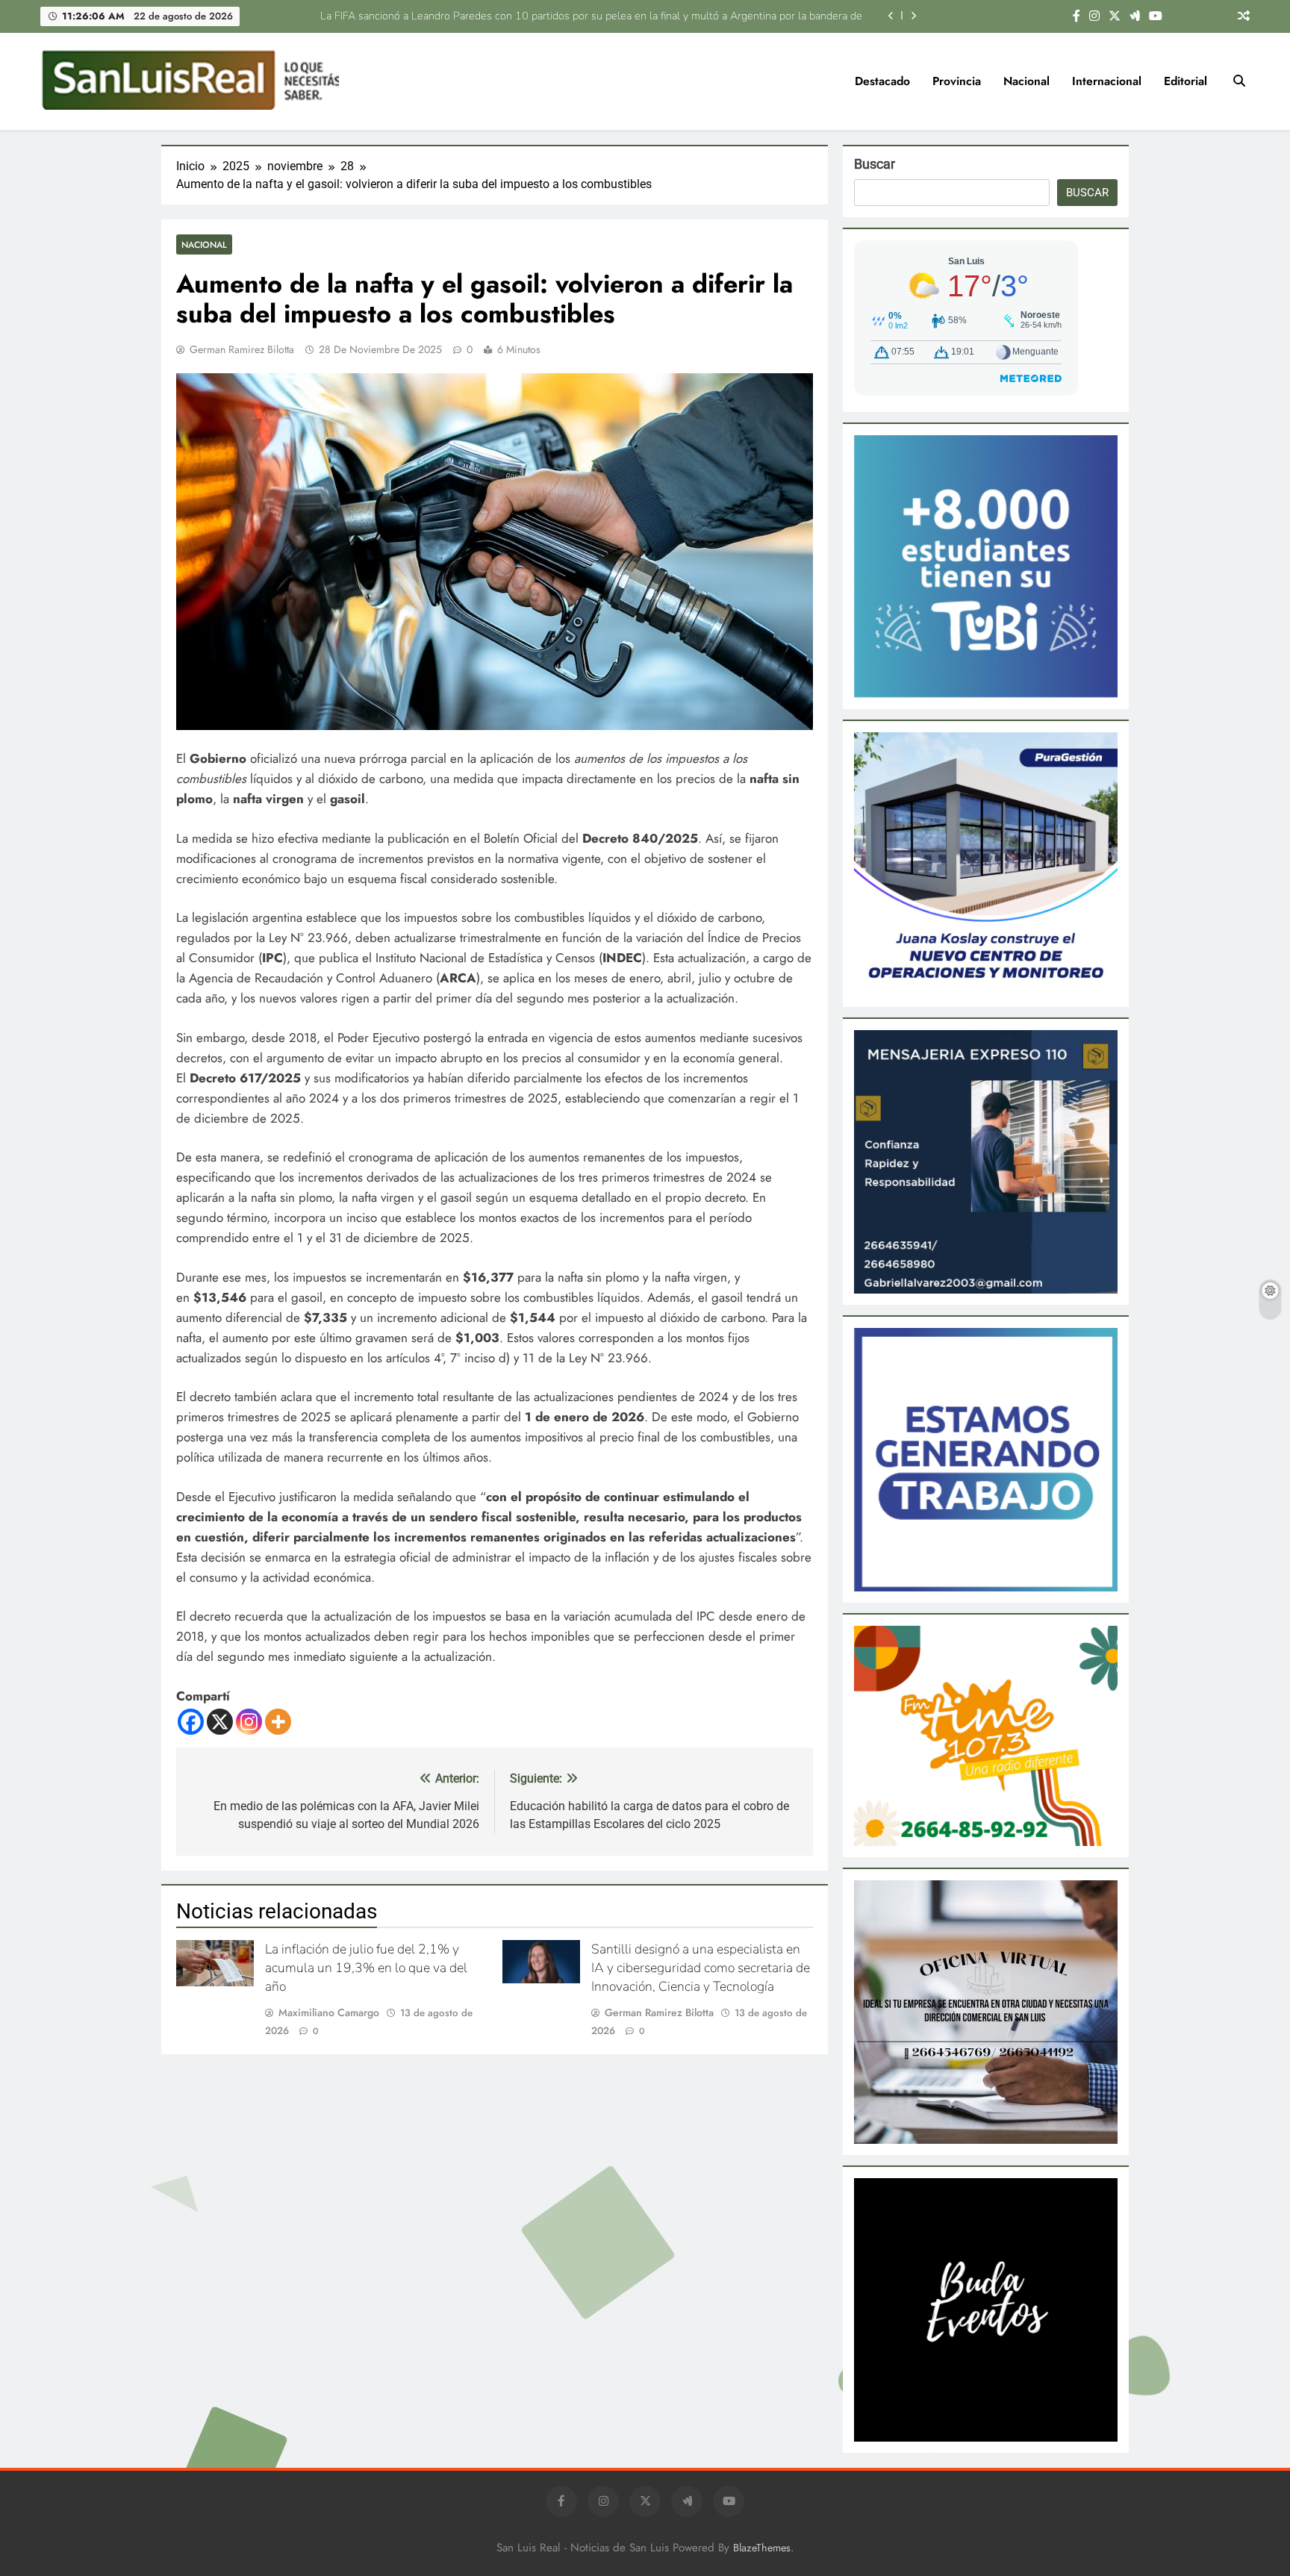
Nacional (1026, 81)
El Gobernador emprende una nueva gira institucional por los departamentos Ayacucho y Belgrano (630, 16)
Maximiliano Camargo (329, 2012)
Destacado (882, 81)
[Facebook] (191, 1722)
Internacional (1107, 81)
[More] (278, 1722)
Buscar (875, 164)
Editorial (1185, 81)
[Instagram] (249, 1722)
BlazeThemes (762, 2548)
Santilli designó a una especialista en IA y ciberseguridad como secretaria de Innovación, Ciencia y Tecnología (701, 1968)
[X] (220, 1722)
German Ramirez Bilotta (242, 349)
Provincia (957, 81)
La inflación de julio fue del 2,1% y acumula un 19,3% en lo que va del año (366, 1968)
